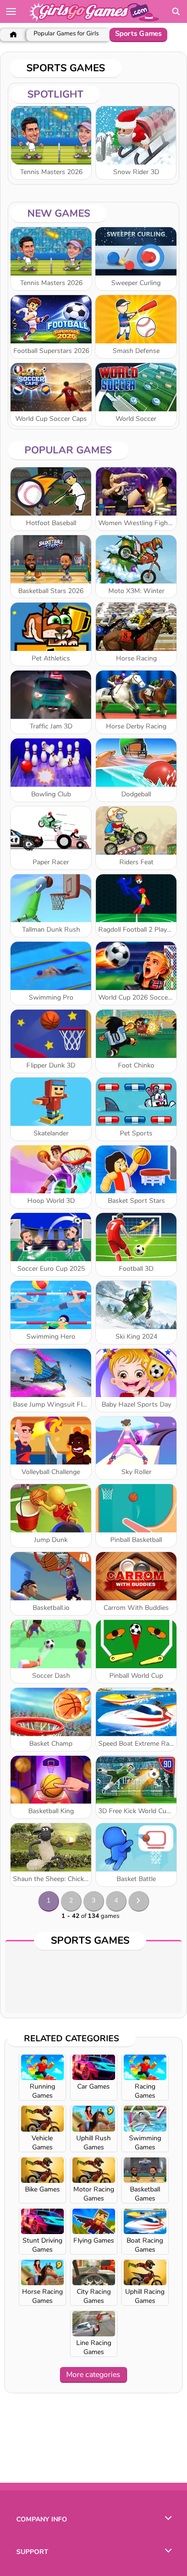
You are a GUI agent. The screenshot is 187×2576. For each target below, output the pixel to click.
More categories (93, 2375)
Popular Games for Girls (66, 34)
